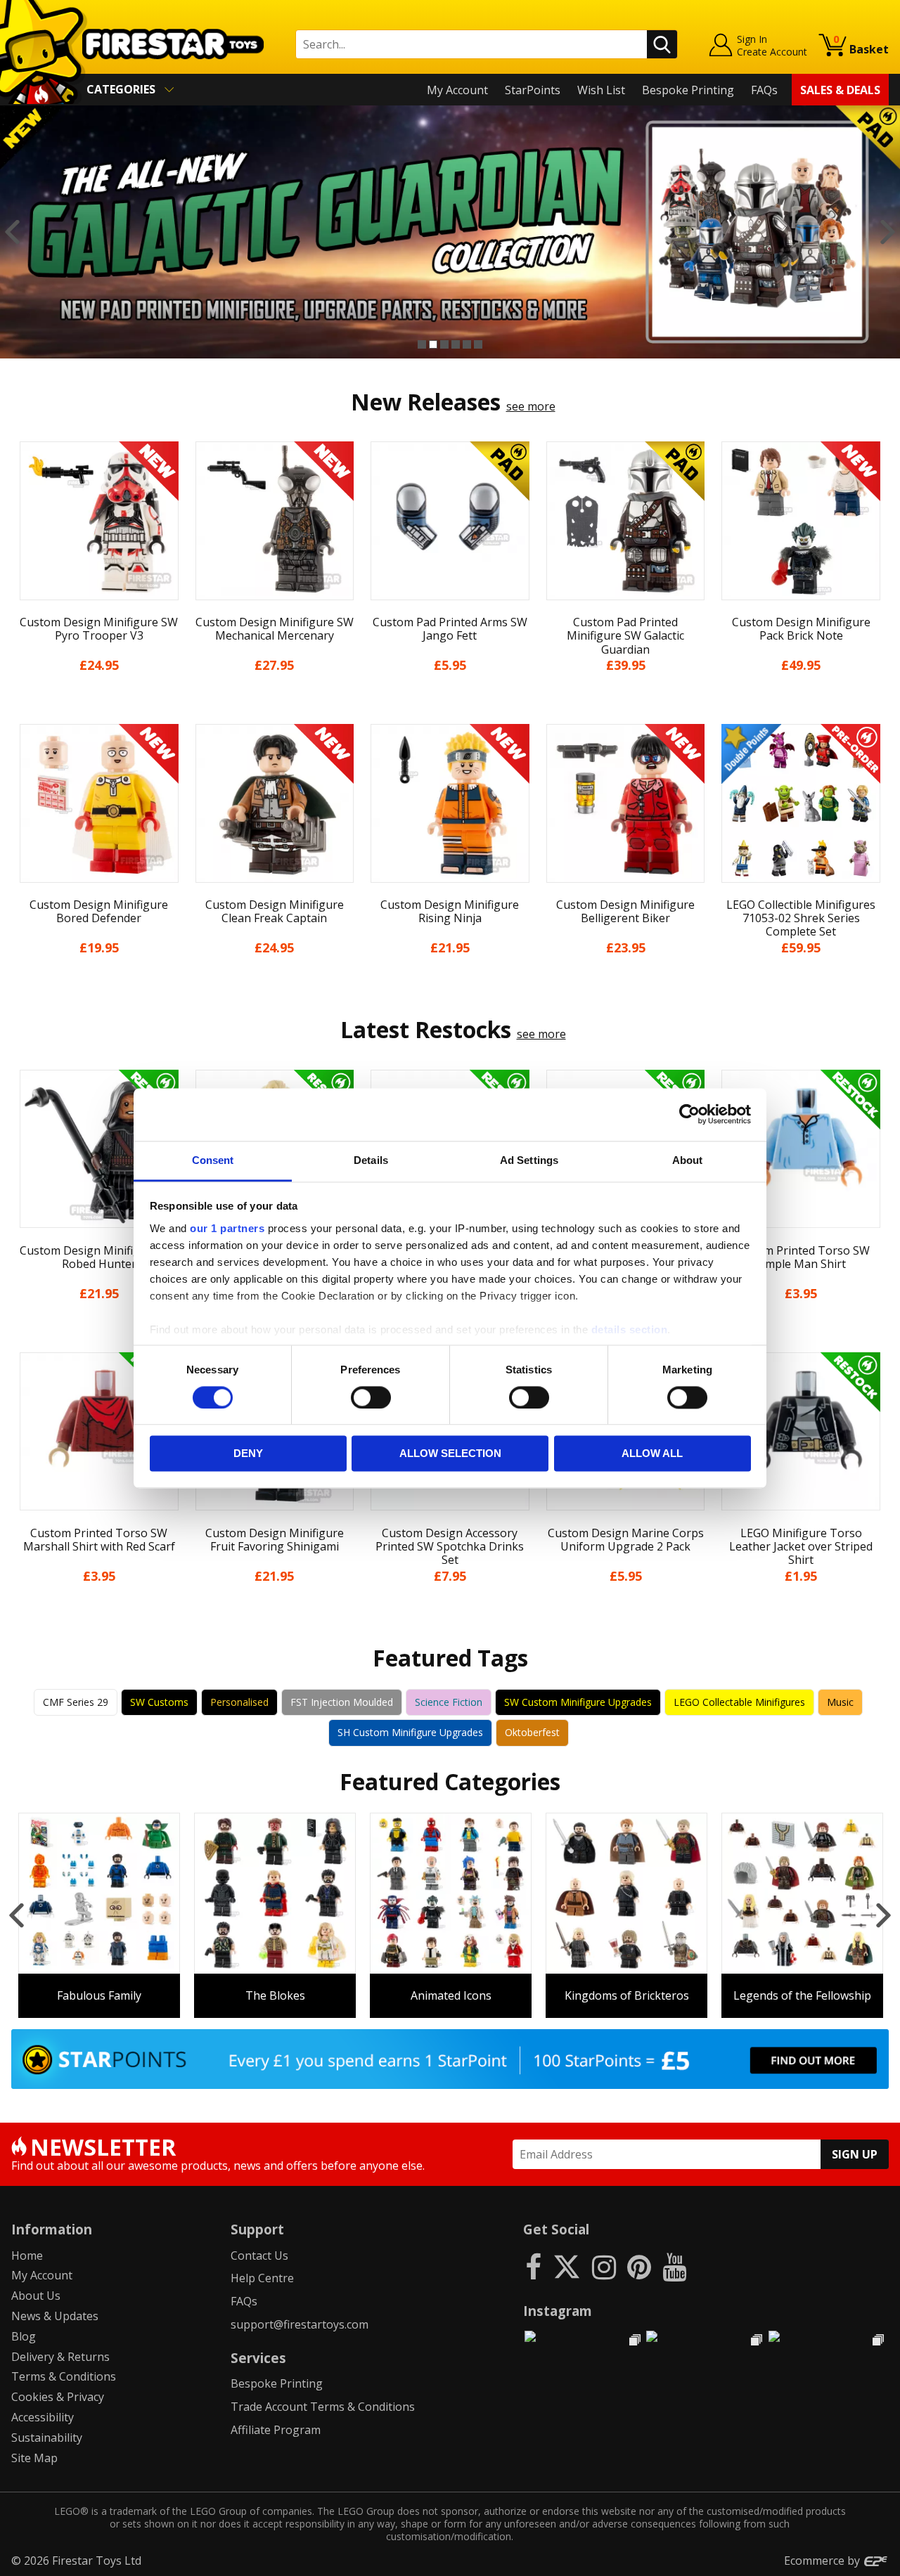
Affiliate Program (276, 2430)
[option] (450, 232)
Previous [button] (12, 232)
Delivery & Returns (60, 2357)
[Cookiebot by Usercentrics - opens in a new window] (689, 1114)
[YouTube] (674, 2266)
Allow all (652, 1454)
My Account (457, 90)
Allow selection (450, 1454)
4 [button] (456, 344)
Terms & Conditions (64, 2376)
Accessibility (43, 2417)
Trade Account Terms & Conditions (323, 2407)
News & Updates (55, 2316)
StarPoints (533, 90)
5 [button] (467, 344)
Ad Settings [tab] (529, 1160)
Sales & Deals (840, 90)
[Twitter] (567, 2266)
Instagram (558, 2311)
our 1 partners (227, 1228)
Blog (24, 2336)
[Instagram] (604, 2266)
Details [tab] (371, 1160)
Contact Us (259, 2255)
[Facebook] (533, 2266)
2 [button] (433, 344)
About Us (36, 2296)
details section (630, 1329)
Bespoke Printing (688, 90)
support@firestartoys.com (300, 2324)
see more (531, 406)
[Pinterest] (639, 2266)
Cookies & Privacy (58, 2397)
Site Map (34, 2458)
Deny (248, 1454)
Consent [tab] (213, 1160)
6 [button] (478, 344)
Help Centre (262, 2278)
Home (27, 2255)
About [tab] (688, 1160)
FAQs (764, 90)
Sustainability (47, 2438)
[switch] (371, 1397)
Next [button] (888, 232)
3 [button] (444, 344)
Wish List (601, 90)
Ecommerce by (823, 2561)
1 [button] (422, 344)
